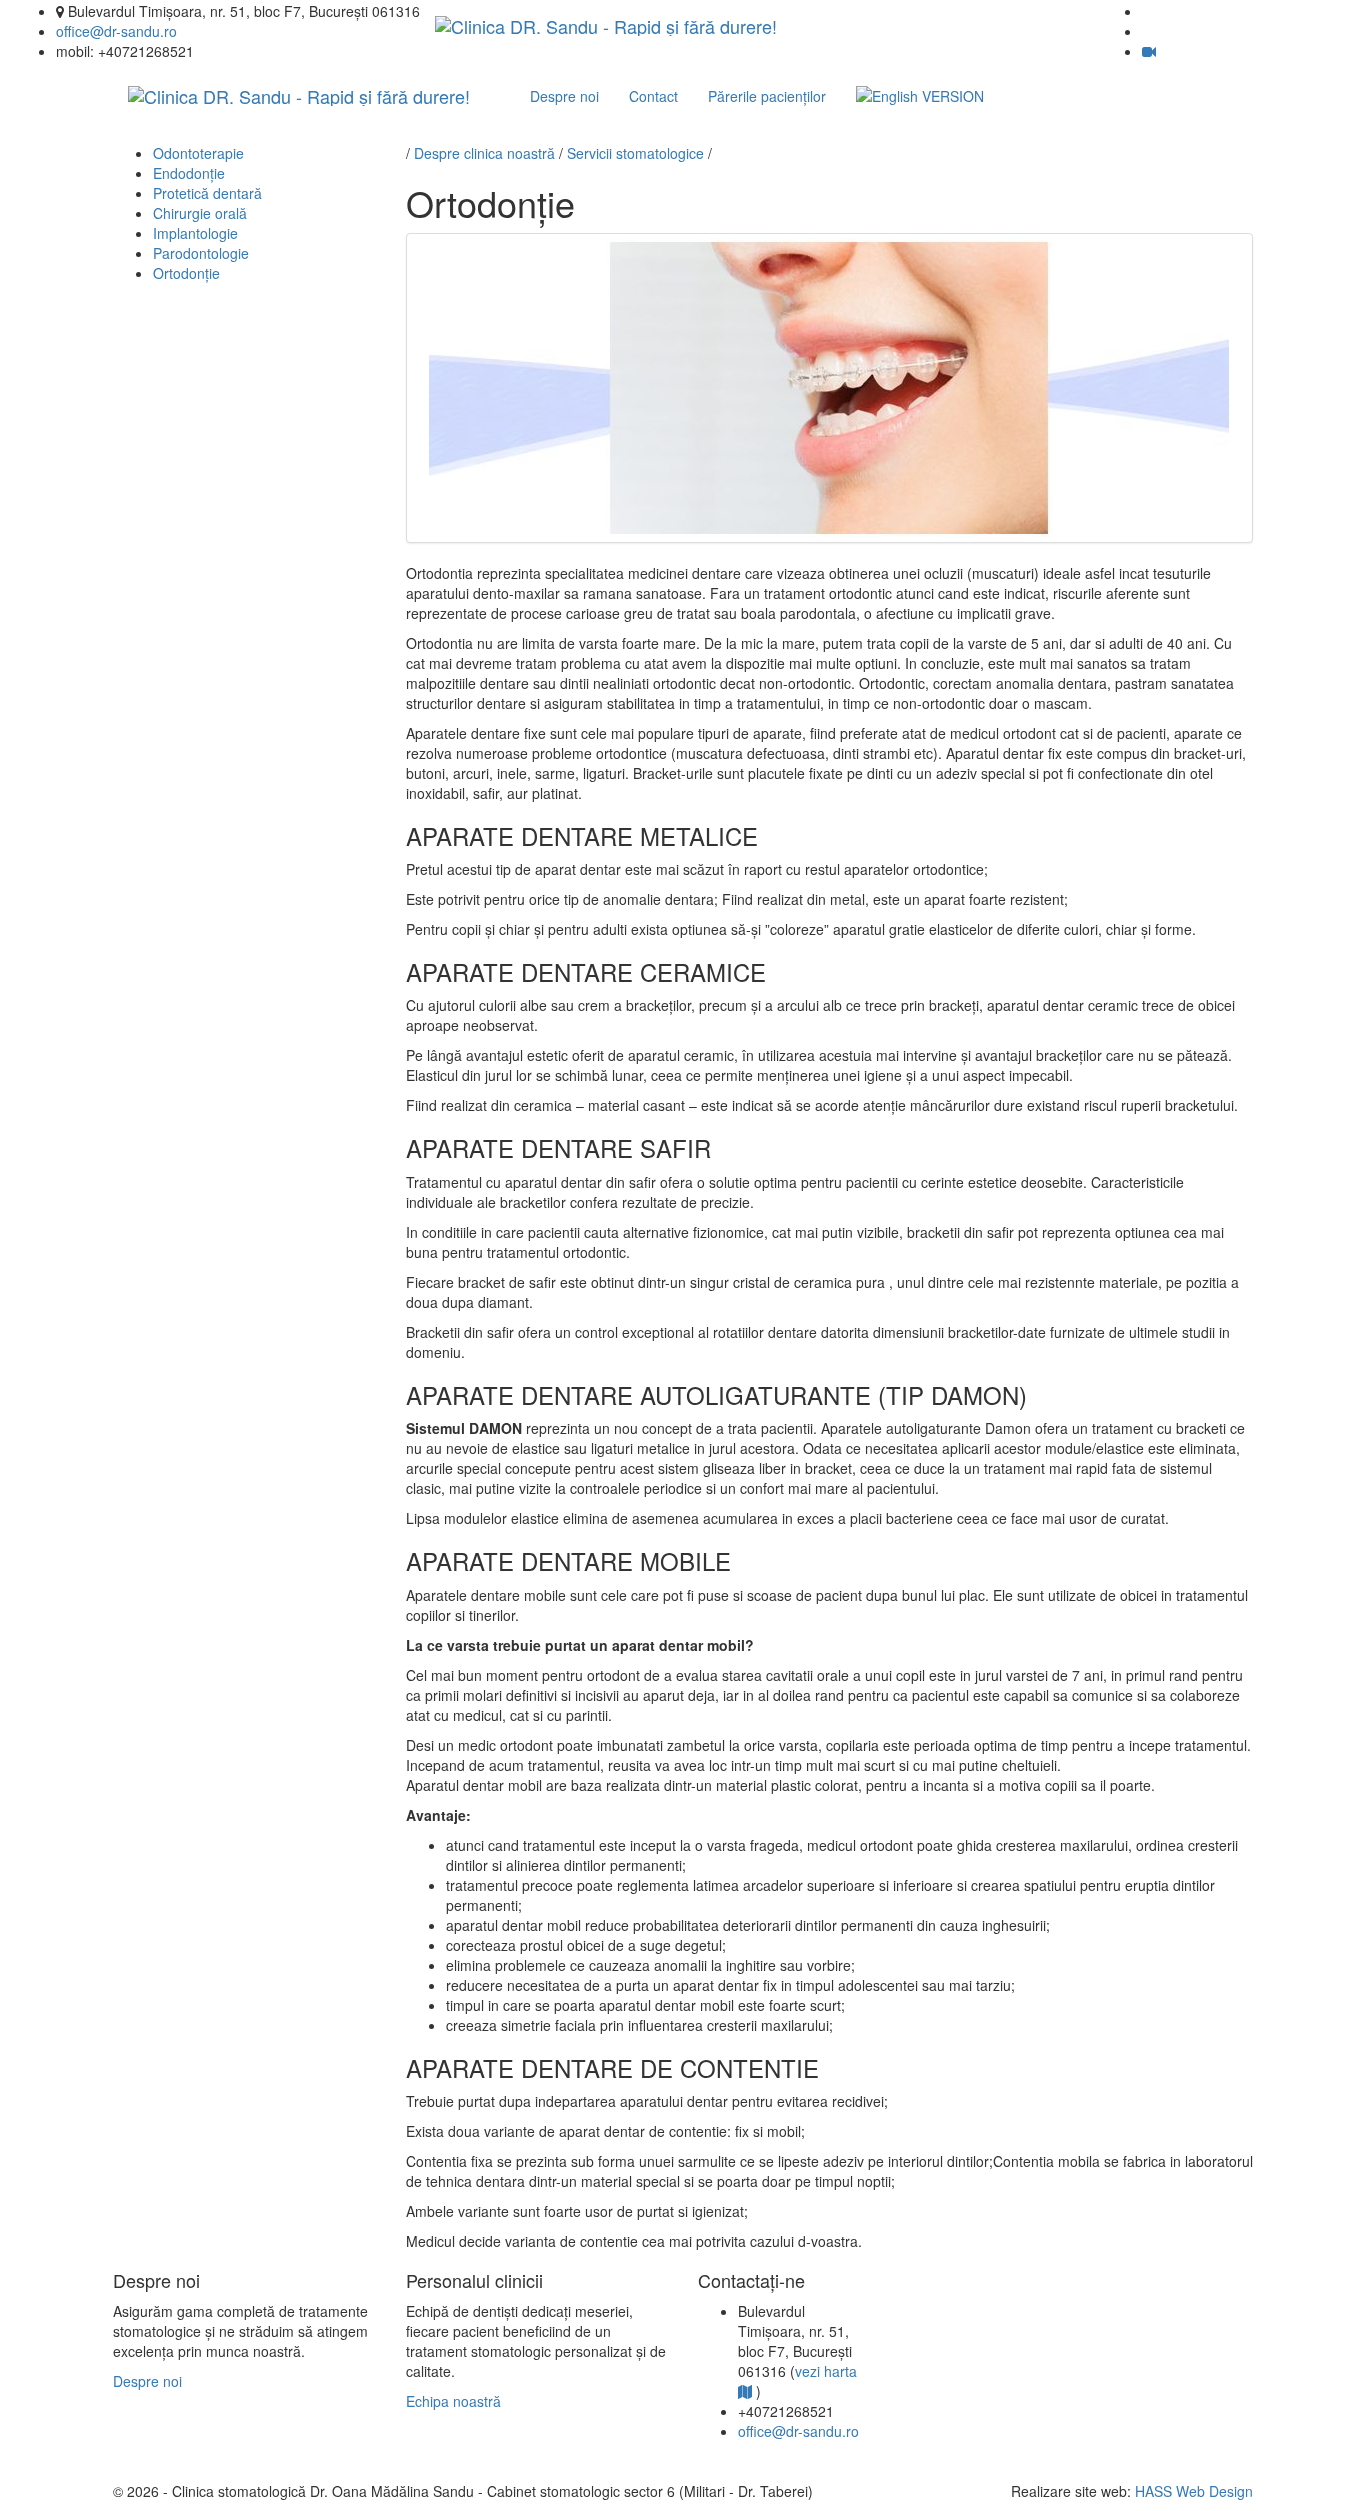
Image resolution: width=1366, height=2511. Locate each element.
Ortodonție (186, 273)
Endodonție (189, 173)
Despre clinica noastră (484, 153)
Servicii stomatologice (635, 153)
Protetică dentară (207, 193)
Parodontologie (201, 253)
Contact (653, 96)
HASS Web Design (1194, 2491)
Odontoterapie (198, 153)
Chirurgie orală (200, 213)
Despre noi (564, 96)
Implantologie (195, 233)
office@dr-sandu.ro (116, 31)
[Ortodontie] (830, 388)
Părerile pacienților (767, 96)
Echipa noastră (453, 2401)
